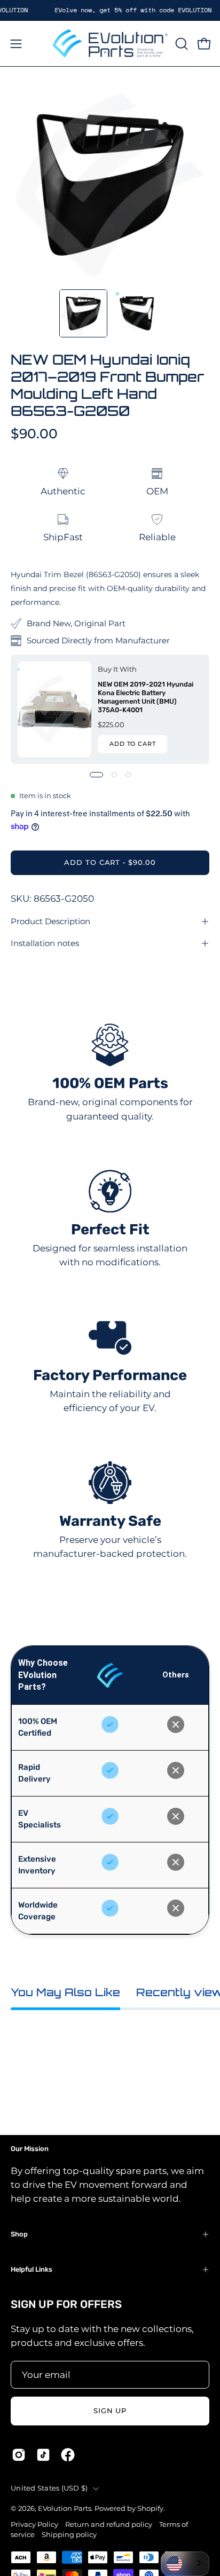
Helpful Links (32, 2269)
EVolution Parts (65, 2508)
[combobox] (185, 2564)
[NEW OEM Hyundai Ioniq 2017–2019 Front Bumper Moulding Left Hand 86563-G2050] (83, 313)
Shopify (150, 2508)
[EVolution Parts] (110, 44)
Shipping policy (69, 2535)
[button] (180, 44)
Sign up (110, 2411)
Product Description (50, 921)
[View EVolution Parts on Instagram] (19, 2455)
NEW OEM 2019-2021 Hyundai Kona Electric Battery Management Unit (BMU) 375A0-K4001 (146, 697)
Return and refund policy (109, 2524)
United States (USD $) (49, 2488)
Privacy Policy (34, 2524)
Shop (19, 2234)
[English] (185, 2564)
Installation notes (45, 943)
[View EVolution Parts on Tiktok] (43, 2455)
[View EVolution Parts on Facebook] (68, 2455)
